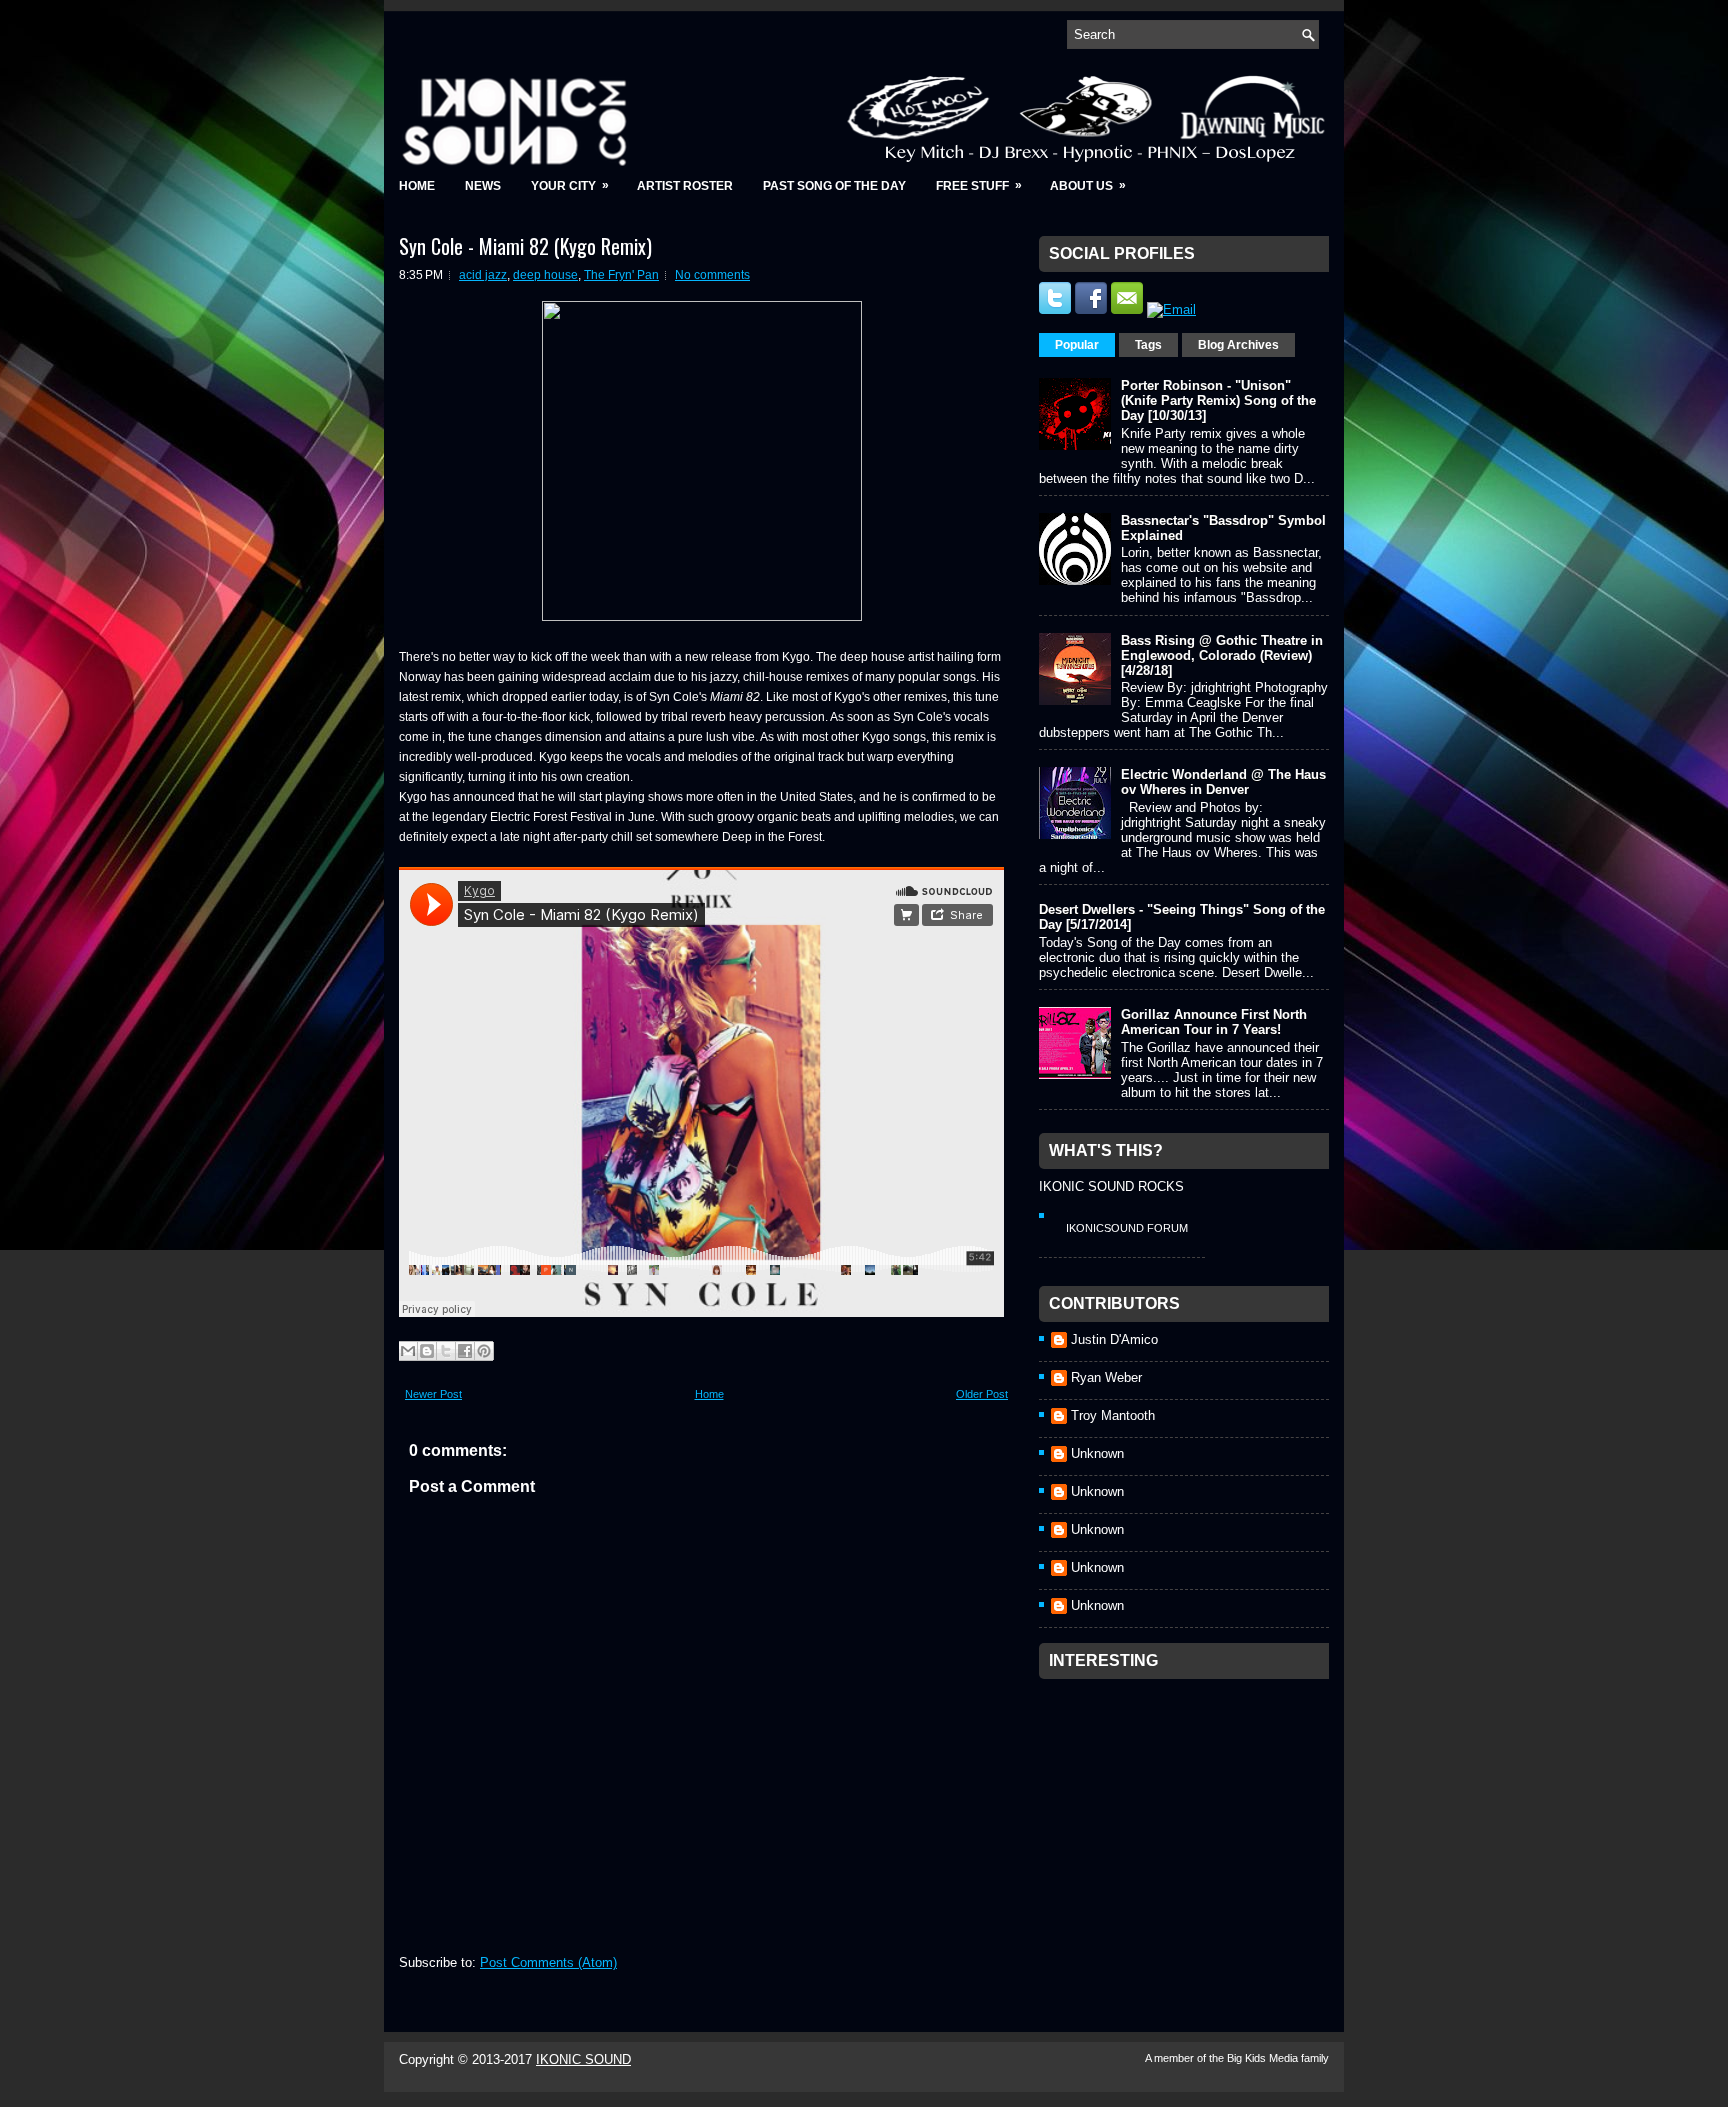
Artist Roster (685, 186)
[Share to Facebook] (465, 1351)
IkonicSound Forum (1127, 1228)
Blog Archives (1238, 345)
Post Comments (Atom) (548, 1962)
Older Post (982, 1394)
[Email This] (408, 1351)
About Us (1088, 185)
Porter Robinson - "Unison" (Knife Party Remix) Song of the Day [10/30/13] (1218, 400)
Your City (570, 185)
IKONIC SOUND (583, 2059)
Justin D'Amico (1114, 1339)
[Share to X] (446, 1351)
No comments (712, 275)
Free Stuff (979, 185)
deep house (545, 275)
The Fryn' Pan (621, 275)
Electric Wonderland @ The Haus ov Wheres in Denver (1223, 782)
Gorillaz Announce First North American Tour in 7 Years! (1214, 1022)
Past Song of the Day (834, 186)
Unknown (1097, 1453)
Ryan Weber (1106, 1377)
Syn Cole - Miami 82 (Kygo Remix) (525, 246)
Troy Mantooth (1113, 1415)
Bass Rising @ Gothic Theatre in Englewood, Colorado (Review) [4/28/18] (1222, 655)
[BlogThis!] (427, 1351)
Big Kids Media (1264, 2058)
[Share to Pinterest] (484, 1351)
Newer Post (433, 1394)
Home (417, 186)
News (483, 186)
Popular (1077, 345)
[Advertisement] (1189, 1814)
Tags (1148, 345)
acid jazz (483, 275)
